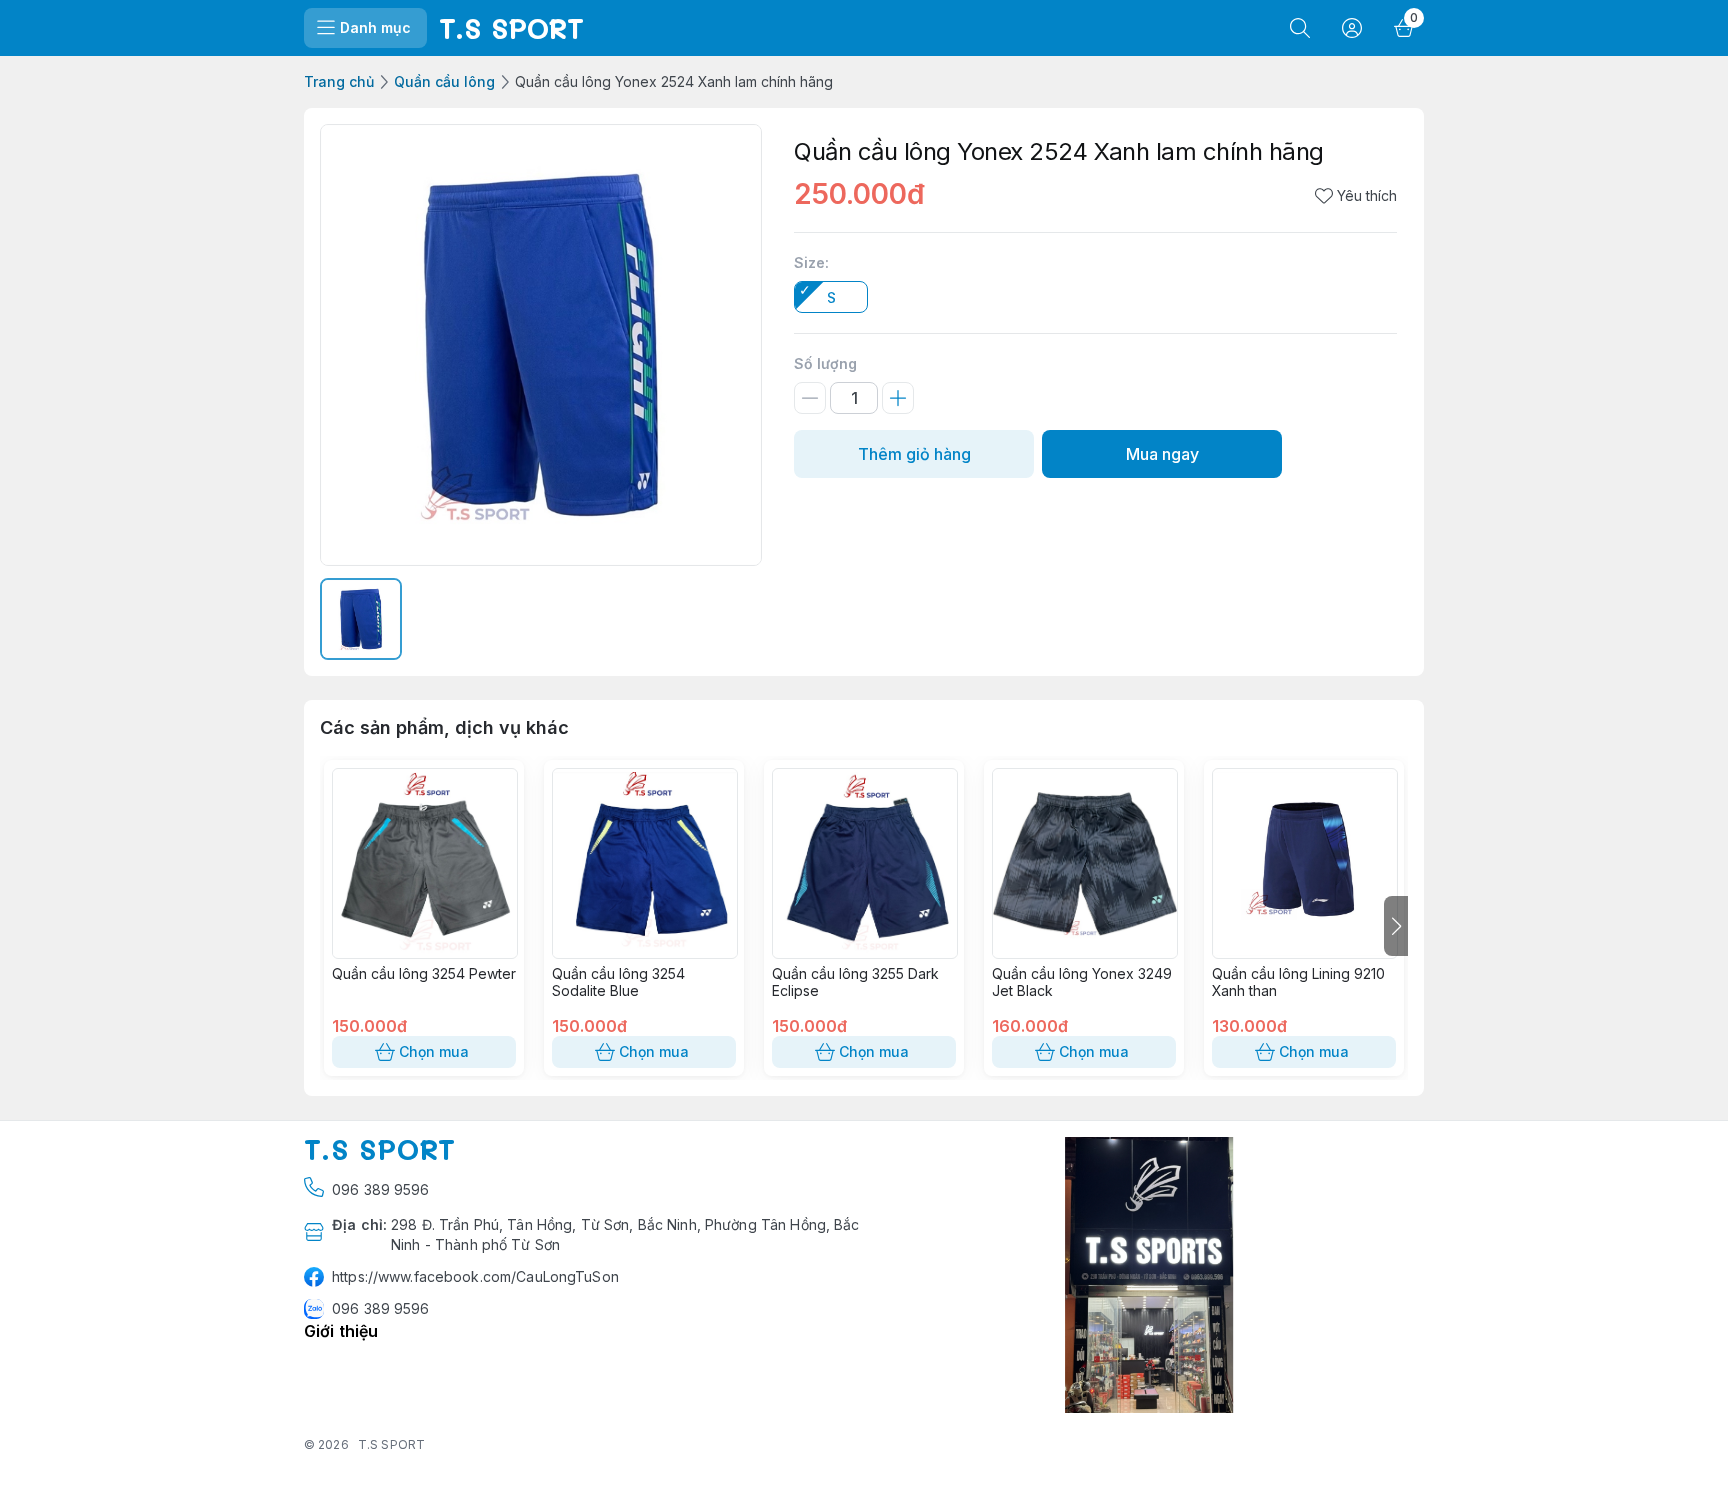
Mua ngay (1162, 454)
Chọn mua (434, 1051)
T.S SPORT (391, 1444)
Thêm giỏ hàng (914, 454)
